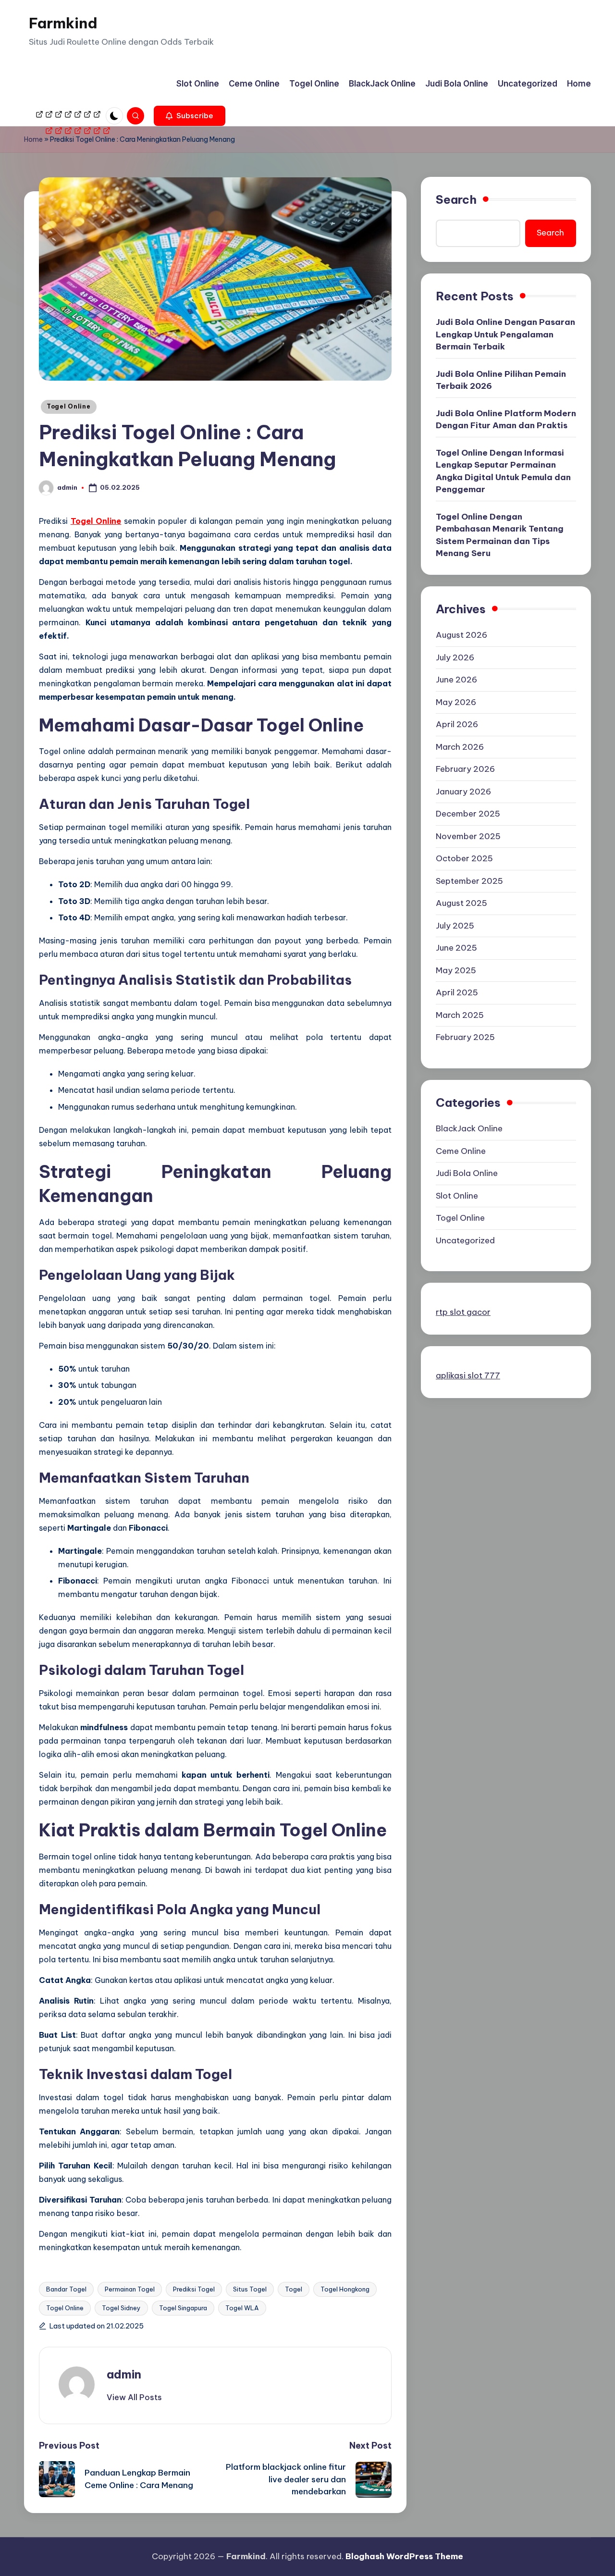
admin (124, 2374)
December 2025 (468, 814)
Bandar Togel (66, 2289)
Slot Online (457, 1196)
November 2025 (468, 836)
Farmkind (63, 23)
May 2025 (456, 970)
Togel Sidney (121, 2308)
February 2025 (465, 1038)
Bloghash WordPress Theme (404, 2556)
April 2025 (457, 993)
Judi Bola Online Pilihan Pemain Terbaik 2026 (501, 380)
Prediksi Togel (194, 2289)
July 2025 (455, 926)
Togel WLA (242, 2308)
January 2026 (463, 792)
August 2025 (461, 904)
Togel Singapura (183, 2308)
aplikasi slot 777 (468, 1376)
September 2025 (469, 881)
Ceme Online (461, 1152)
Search (456, 199)
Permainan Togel (130, 2289)
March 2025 (460, 1015)
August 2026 (461, 635)
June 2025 (456, 948)
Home (33, 139)
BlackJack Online (469, 1129)
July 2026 (455, 657)
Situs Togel (250, 2289)
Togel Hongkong (345, 2289)
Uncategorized (465, 1241)
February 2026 (465, 769)
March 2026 (460, 747)
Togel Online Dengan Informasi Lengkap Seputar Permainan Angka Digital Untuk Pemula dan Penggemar (503, 471)
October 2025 (464, 859)
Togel (294, 2289)
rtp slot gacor (463, 1313)
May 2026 (456, 702)
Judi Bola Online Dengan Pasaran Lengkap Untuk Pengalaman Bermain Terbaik (505, 335)
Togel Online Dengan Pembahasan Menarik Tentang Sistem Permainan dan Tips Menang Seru (500, 535)
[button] (190, 116)
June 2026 (456, 680)
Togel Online (69, 406)
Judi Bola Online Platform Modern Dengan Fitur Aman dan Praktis (506, 420)
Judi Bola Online (467, 1174)
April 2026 (457, 725)
